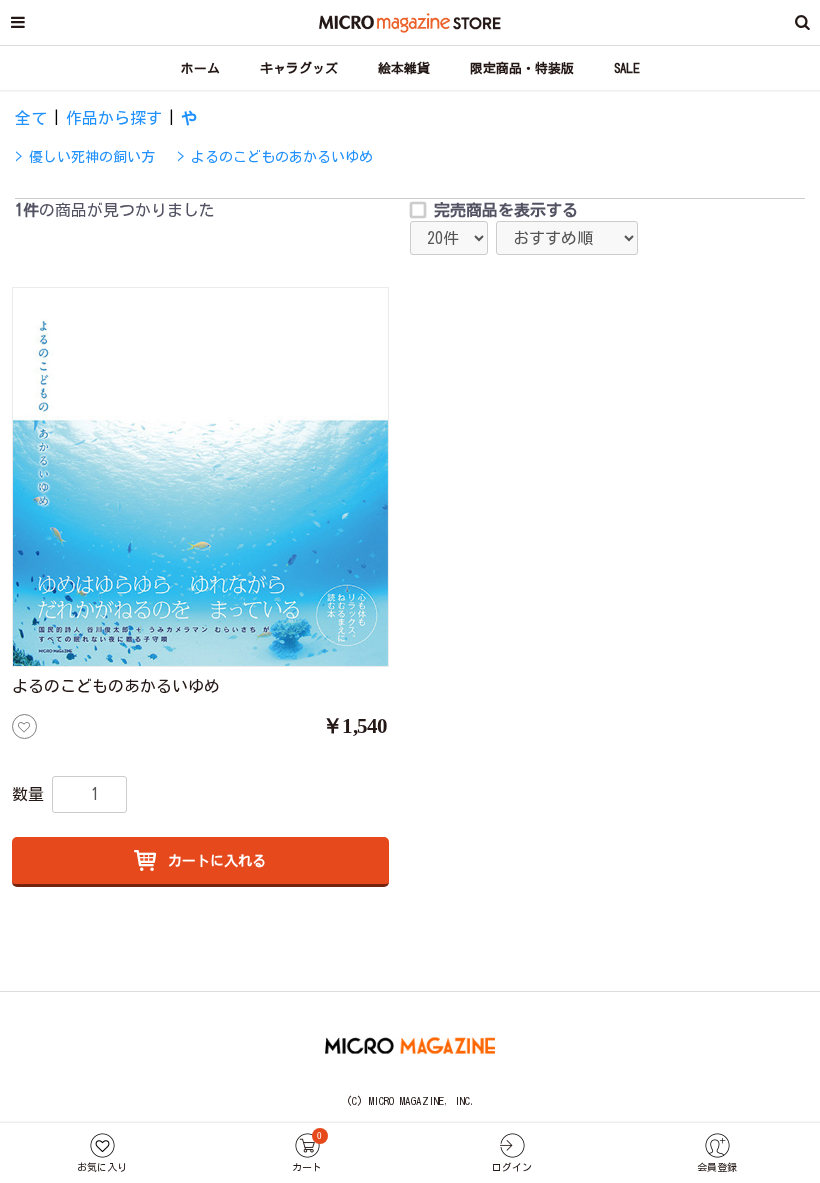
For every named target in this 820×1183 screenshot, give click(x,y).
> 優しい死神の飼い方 (85, 157)
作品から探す (114, 118)
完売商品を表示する (506, 210)
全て (31, 118)
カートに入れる (213, 861)
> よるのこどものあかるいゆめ (275, 157)
